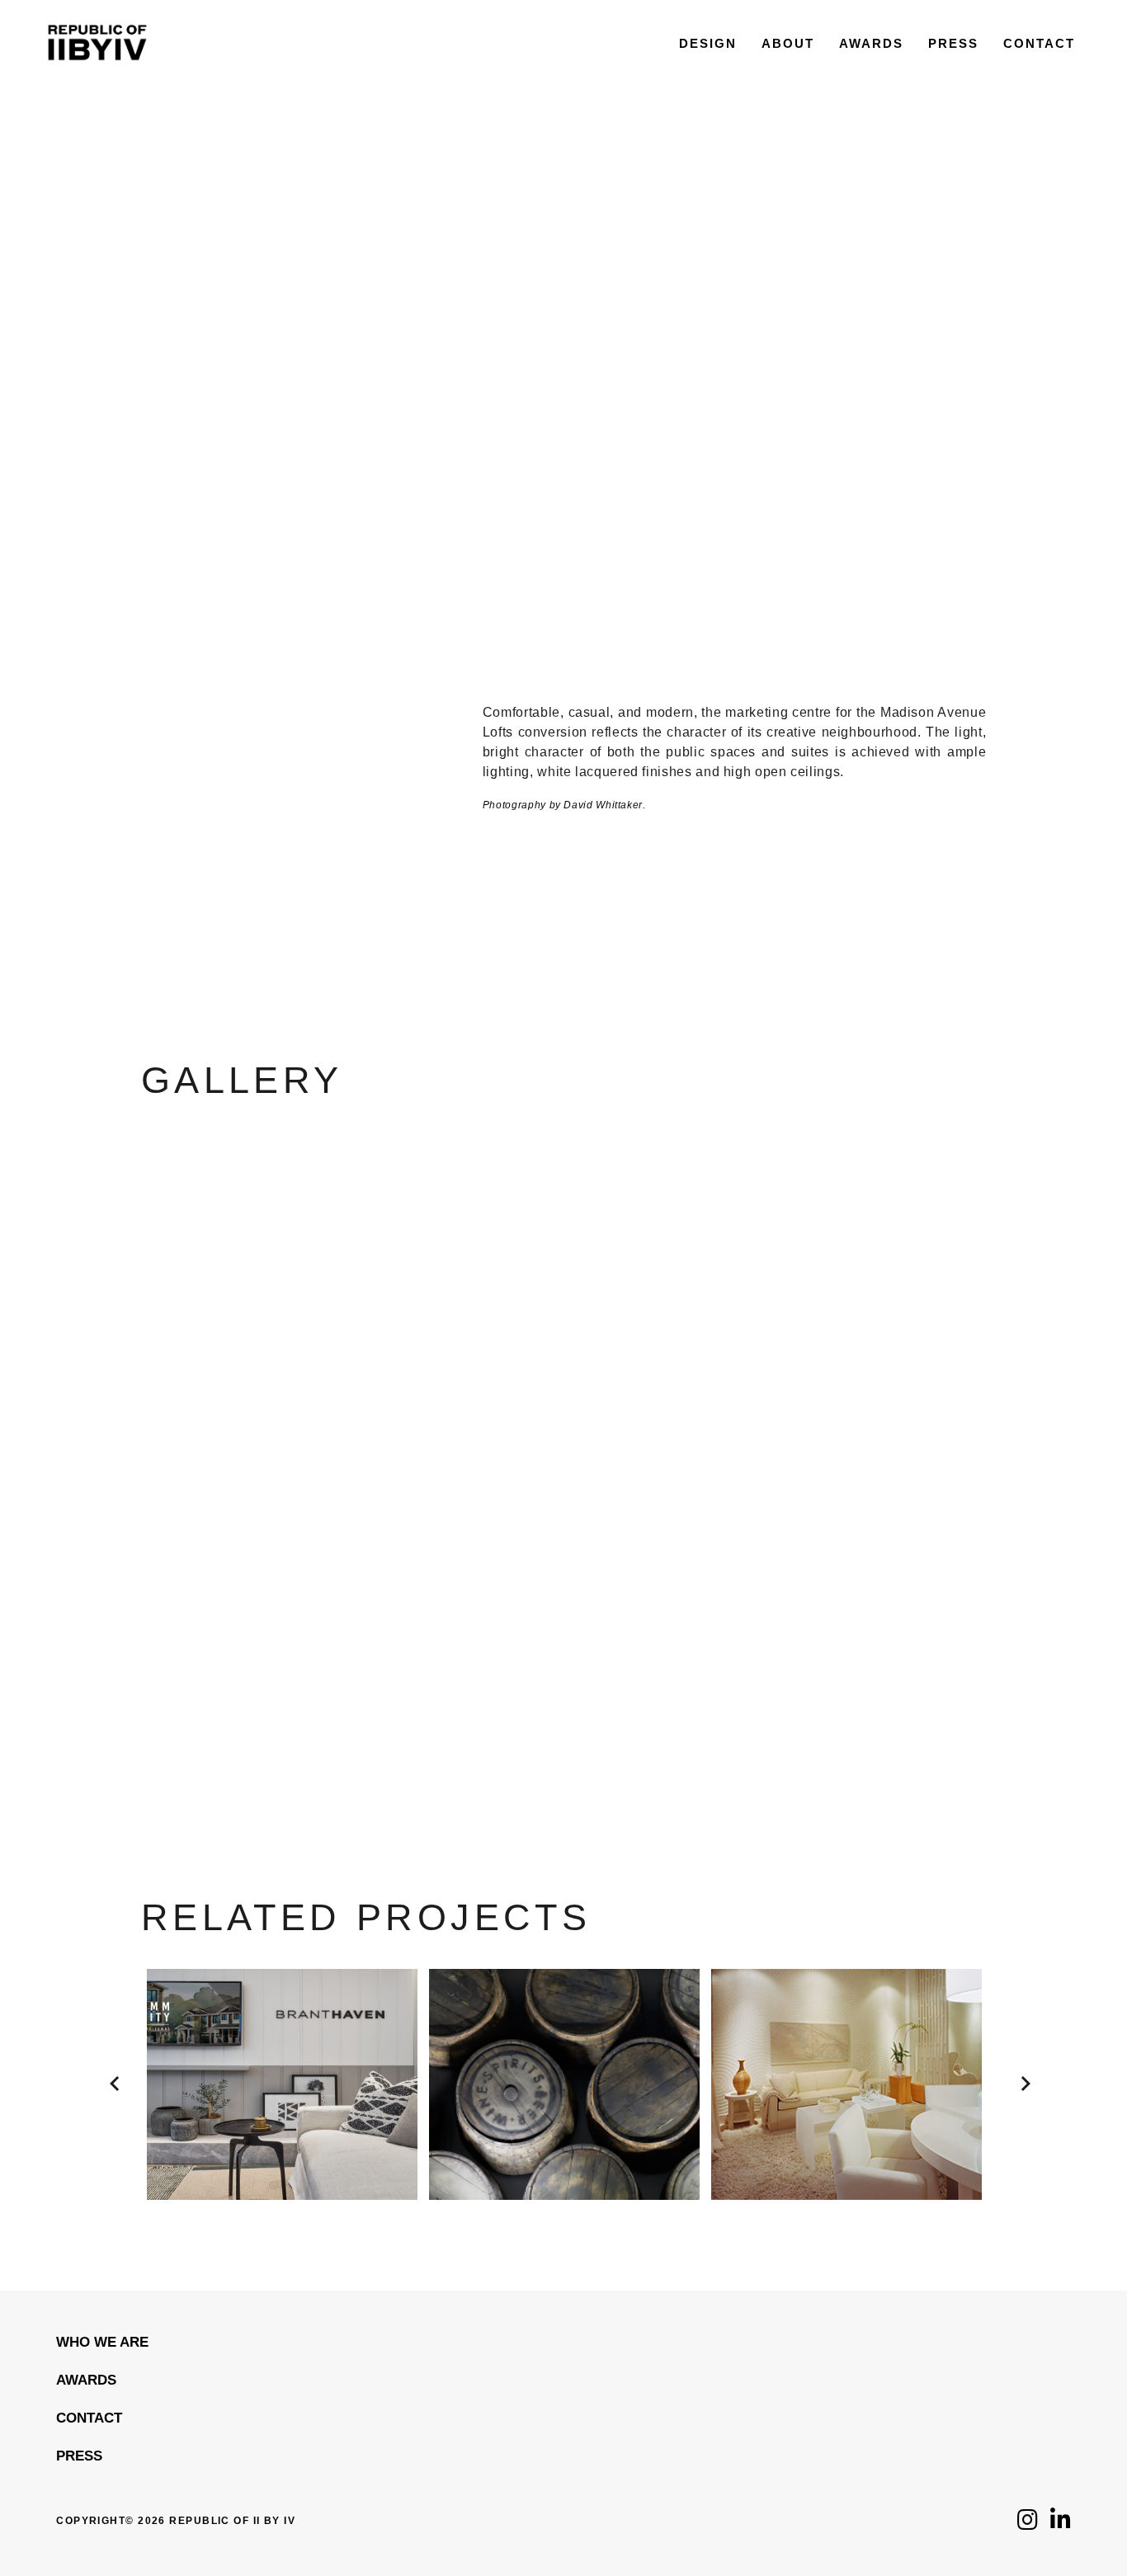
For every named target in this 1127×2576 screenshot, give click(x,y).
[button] (108, 2067)
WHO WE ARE (102, 2342)
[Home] (97, 80)
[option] (282, 2084)
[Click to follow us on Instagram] (1028, 2524)
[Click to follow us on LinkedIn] (1061, 2524)
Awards (86, 2380)
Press (79, 2456)
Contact (89, 2418)
